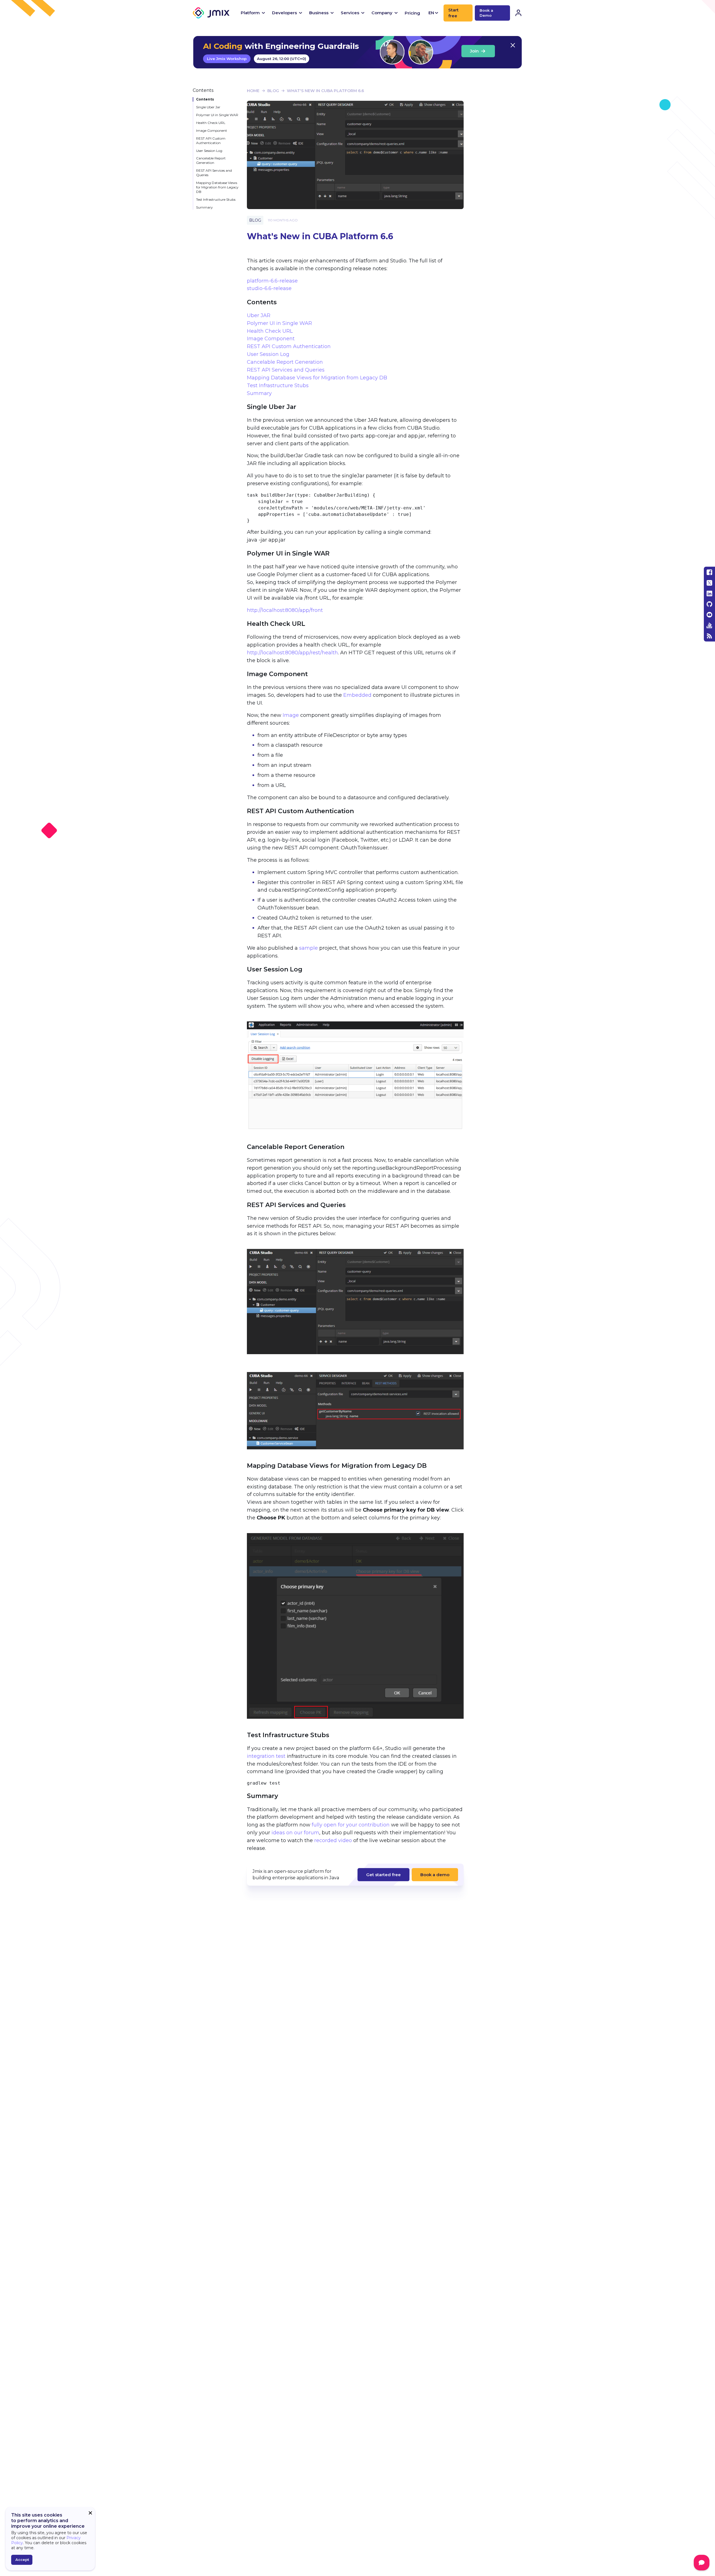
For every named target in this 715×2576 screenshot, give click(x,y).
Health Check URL (211, 123)
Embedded (357, 695)
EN (431, 13)
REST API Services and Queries (214, 173)
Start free (453, 13)
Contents (205, 99)
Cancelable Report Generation (211, 160)
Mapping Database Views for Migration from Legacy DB (217, 187)
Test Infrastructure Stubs (216, 199)
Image (291, 715)
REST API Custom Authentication (211, 141)
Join (474, 51)
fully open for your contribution (351, 1825)
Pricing (412, 13)
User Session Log (209, 151)
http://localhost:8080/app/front (285, 610)
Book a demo (435, 1875)
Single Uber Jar (208, 107)
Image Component (212, 131)
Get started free (383, 1875)
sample (308, 948)
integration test (266, 1756)
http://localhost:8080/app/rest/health (292, 653)
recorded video (333, 1840)
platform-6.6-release (272, 281)
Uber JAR (259, 315)
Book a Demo (486, 13)
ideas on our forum (295, 1833)
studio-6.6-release (269, 288)
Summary (204, 207)
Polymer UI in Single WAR (217, 115)
